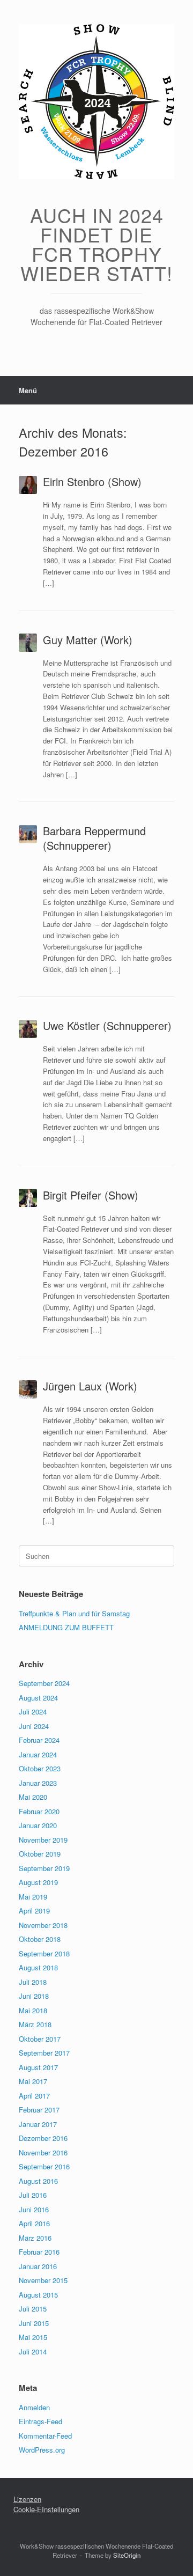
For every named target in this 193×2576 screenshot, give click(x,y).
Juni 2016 (34, 2209)
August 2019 (38, 1882)
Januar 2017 (38, 2124)
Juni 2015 (34, 2323)
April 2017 (34, 2096)
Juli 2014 (33, 2351)
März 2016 (35, 2238)
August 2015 (38, 2295)
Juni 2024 (34, 1726)
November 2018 (43, 1925)
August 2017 (38, 2067)
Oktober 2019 (40, 1854)
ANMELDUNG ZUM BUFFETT (66, 1627)
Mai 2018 (33, 2010)
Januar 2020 (38, 1825)
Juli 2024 (33, 1712)
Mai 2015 (33, 2337)
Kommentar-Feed (45, 2436)
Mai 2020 (33, 1797)
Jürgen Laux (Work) (90, 1386)
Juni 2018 (34, 1996)
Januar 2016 (38, 2266)
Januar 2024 (38, 1754)
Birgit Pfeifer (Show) (91, 1195)
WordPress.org (42, 2450)
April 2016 (34, 2223)
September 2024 (44, 1683)
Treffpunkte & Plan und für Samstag (74, 1613)
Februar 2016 (39, 2252)
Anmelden (34, 2407)
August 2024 (38, 1698)
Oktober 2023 (40, 1768)
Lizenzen (27, 2499)
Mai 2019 (33, 1897)
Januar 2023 (38, 1783)
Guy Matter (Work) (88, 640)
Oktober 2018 (40, 1939)
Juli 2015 (33, 2309)
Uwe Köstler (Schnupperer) (107, 1025)
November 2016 (43, 2152)
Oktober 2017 (40, 2039)
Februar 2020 (39, 1811)
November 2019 (43, 1840)
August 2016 (38, 2181)
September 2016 (44, 2166)
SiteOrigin (127, 2555)
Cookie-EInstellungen (46, 2509)
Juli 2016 (33, 2195)
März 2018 (35, 2024)
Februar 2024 (39, 1740)
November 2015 (43, 2280)
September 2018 (44, 1953)
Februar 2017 (39, 2110)
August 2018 (38, 1967)
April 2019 (34, 1911)
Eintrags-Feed (40, 2421)
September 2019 (44, 1868)
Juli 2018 (33, 1982)
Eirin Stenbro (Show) (92, 481)
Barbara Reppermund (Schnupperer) (94, 838)
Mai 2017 (33, 2081)
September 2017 (44, 2053)
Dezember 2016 (43, 2138)
